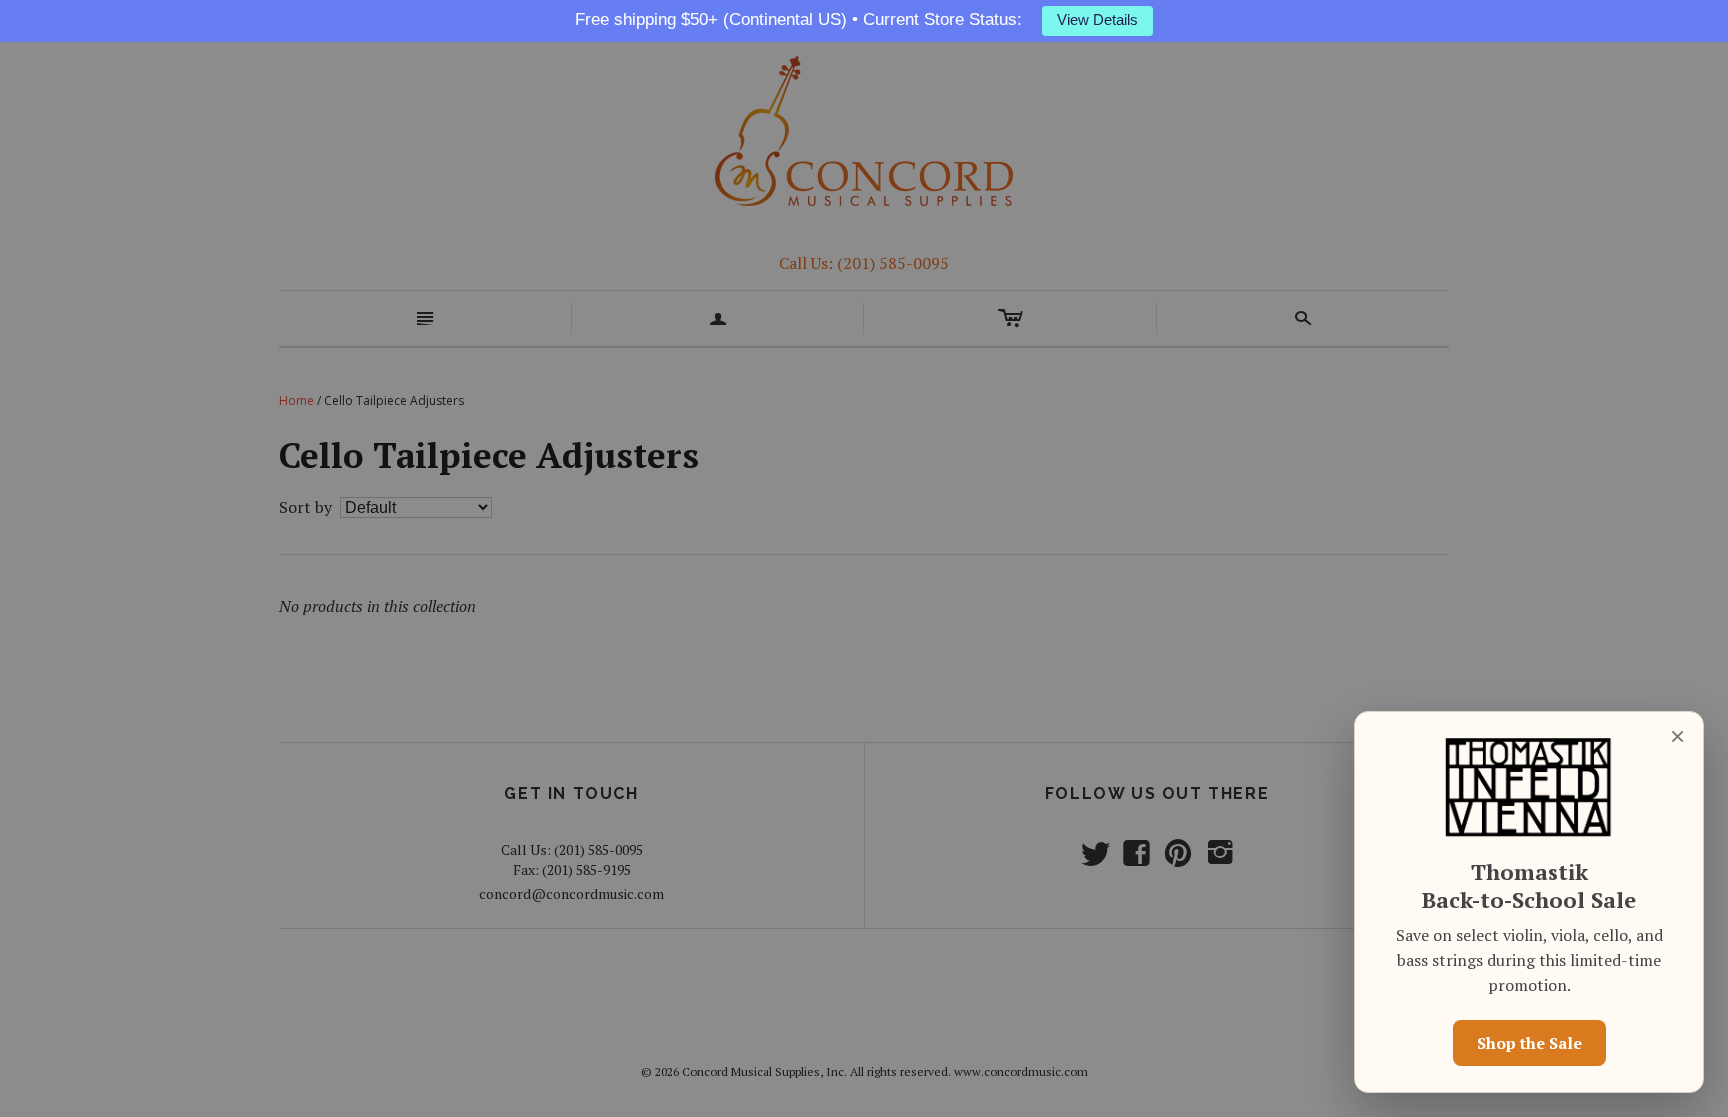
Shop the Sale (1529, 1043)
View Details (1097, 20)
